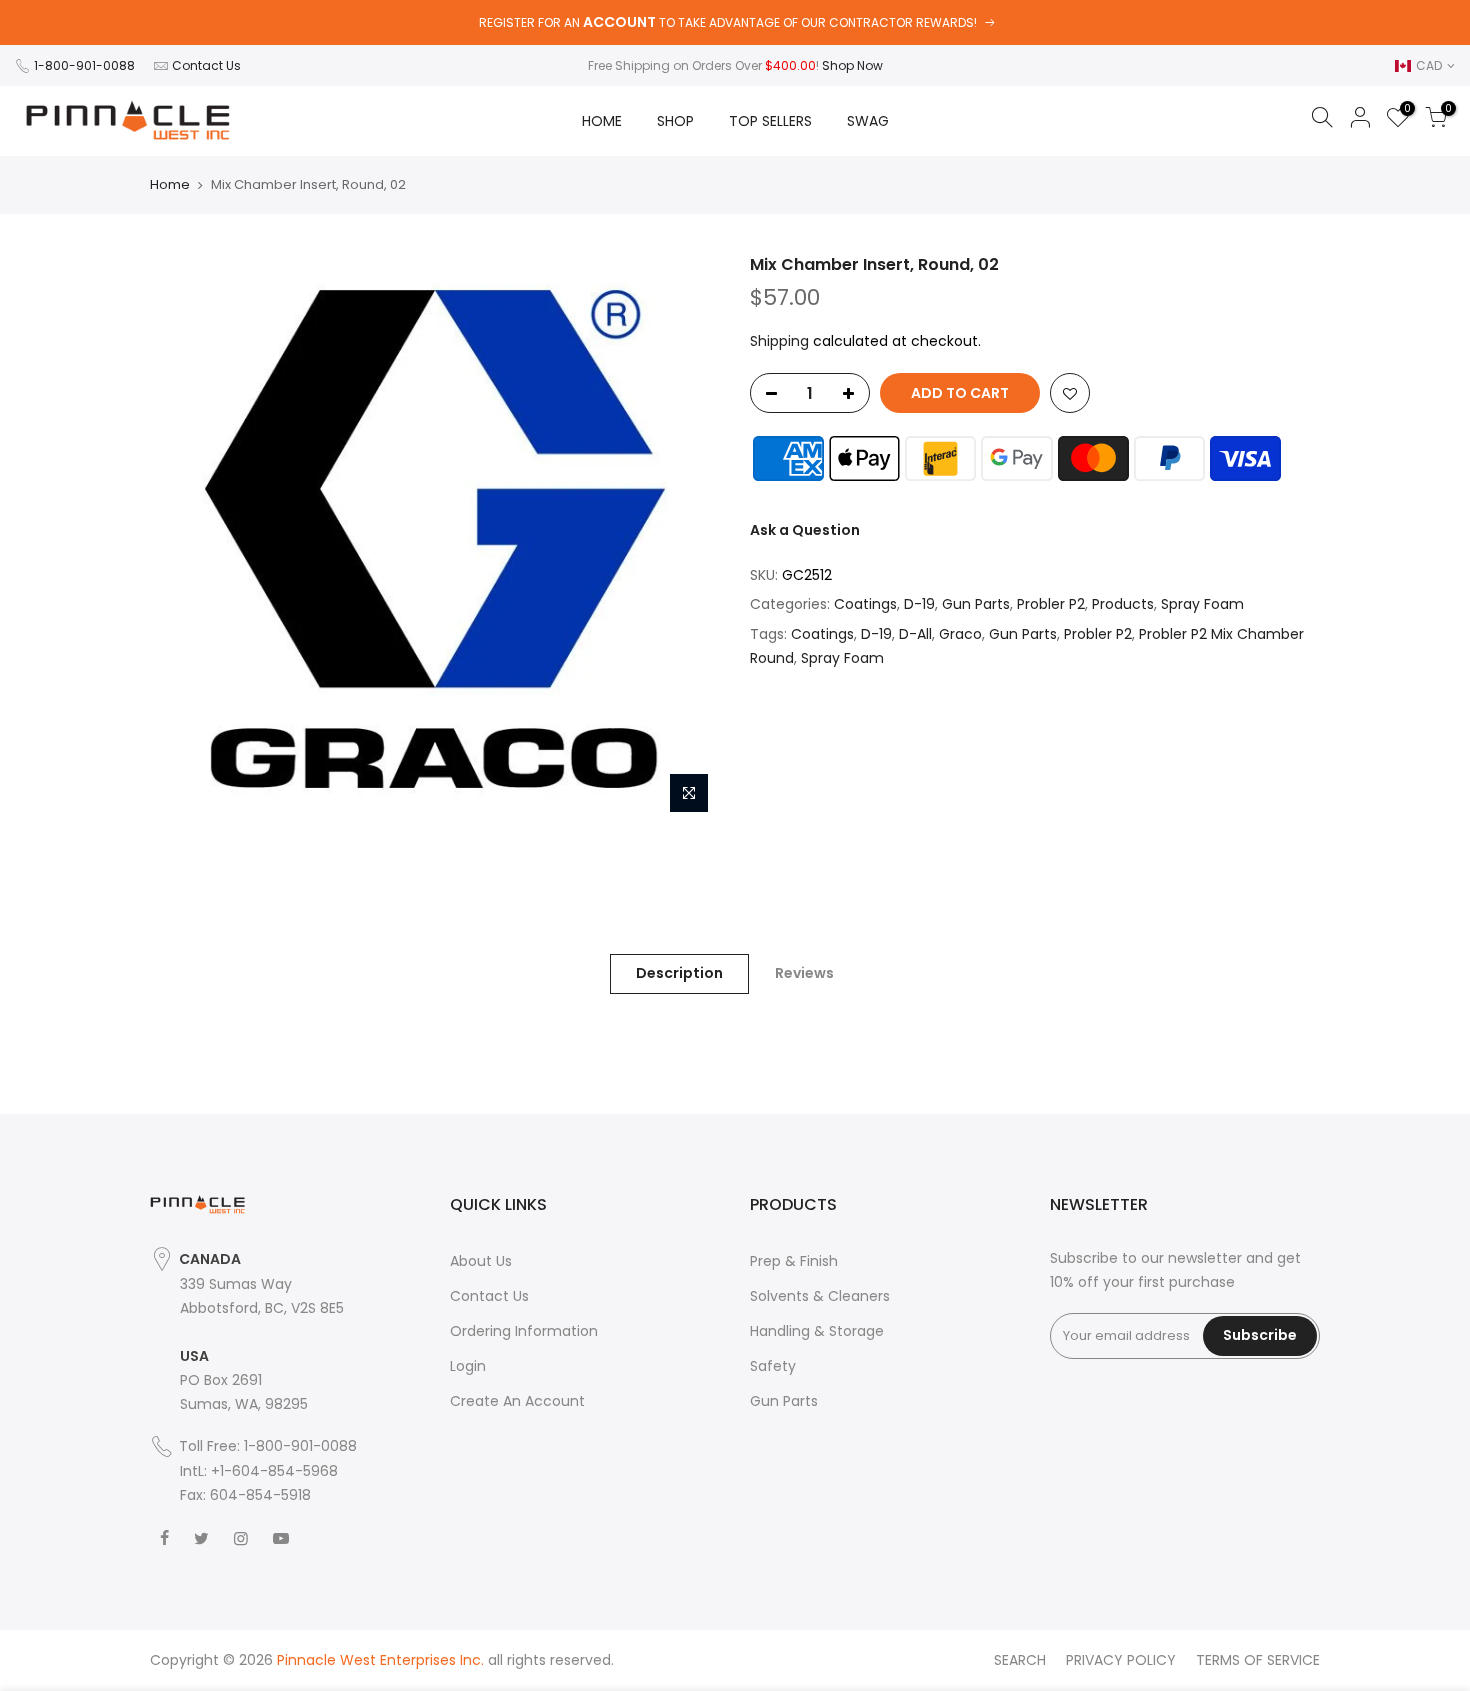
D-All (915, 634)
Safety (773, 1366)
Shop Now (852, 65)
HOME (602, 121)
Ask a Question (805, 530)
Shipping (779, 341)
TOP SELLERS (770, 121)
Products (1123, 604)
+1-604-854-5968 (274, 1471)
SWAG (868, 121)
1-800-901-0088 (84, 65)
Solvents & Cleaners (820, 1296)
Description (679, 973)
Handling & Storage (817, 1331)
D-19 (919, 604)
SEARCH (1020, 1660)
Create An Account (517, 1401)
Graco (960, 634)
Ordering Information (524, 1331)
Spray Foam (1202, 604)
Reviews (804, 973)
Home (170, 184)
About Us (481, 1261)
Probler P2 (1051, 604)
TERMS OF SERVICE (1258, 1660)
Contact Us (206, 65)
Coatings (865, 604)
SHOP (675, 121)
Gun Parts (976, 604)
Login (468, 1366)
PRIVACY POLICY (1121, 1660)
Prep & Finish (794, 1261)
